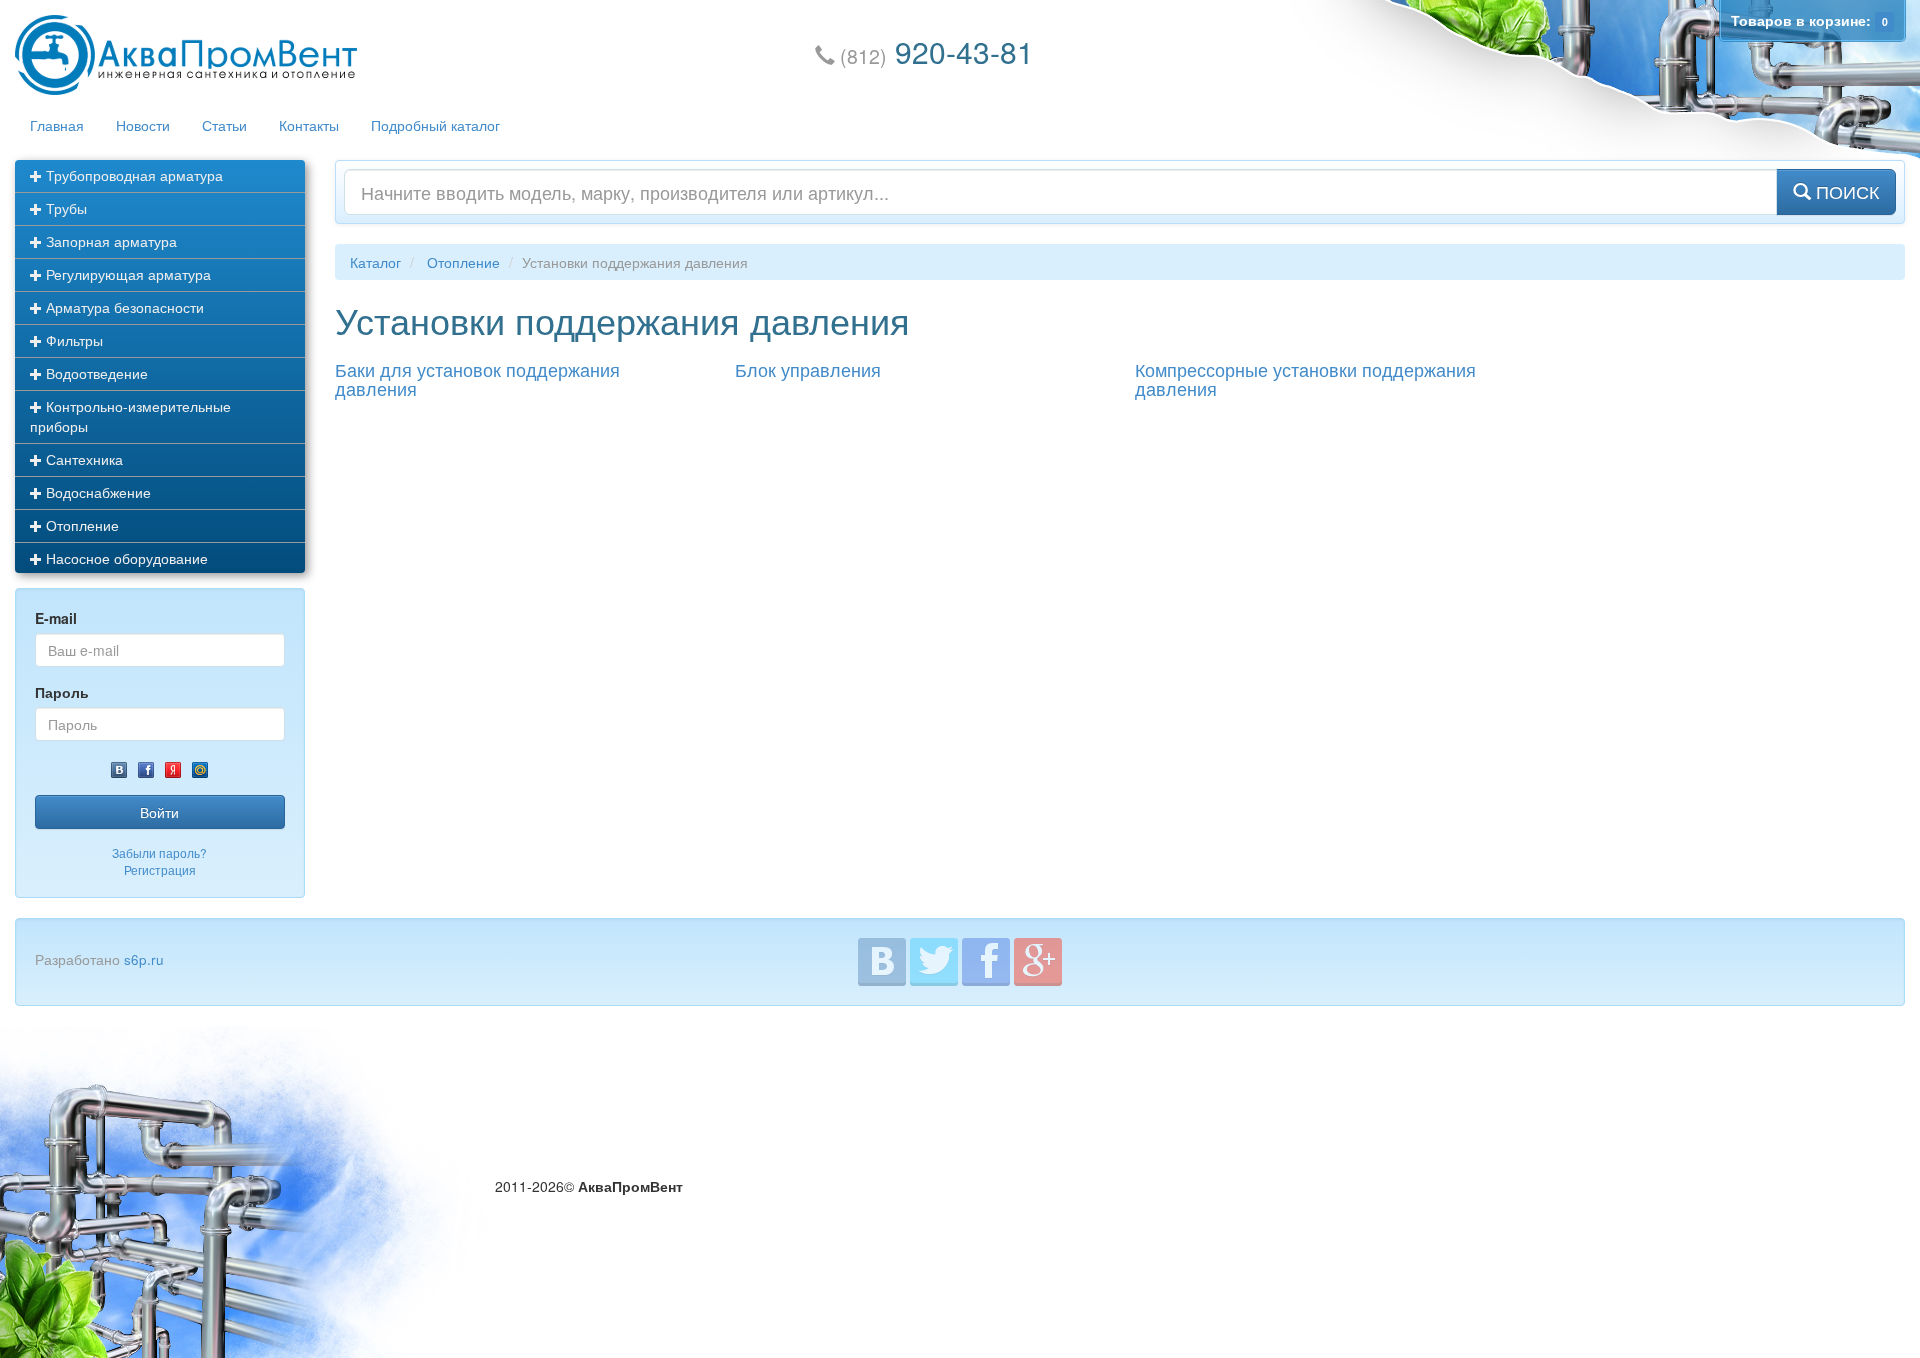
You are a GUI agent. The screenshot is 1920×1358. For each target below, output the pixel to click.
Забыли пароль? (159, 852)
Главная (57, 125)
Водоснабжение (96, 492)
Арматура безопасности (123, 307)
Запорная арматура (109, 241)
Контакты (309, 125)
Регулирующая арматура (126, 274)
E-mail (56, 618)
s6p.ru (144, 959)
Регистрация (160, 869)
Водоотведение (95, 373)
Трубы (64, 208)
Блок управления (808, 369)
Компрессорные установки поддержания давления (1305, 379)
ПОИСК (1845, 191)
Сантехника (82, 459)
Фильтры (72, 340)
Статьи (224, 125)
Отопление (80, 525)
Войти (159, 812)
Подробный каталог (435, 125)
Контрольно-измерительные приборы (130, 416)
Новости (143, 125)
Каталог (375, 262)
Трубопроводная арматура (132, 175)
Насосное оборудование (125, 558)
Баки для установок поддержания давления (477, 379)
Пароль (62, 692)
